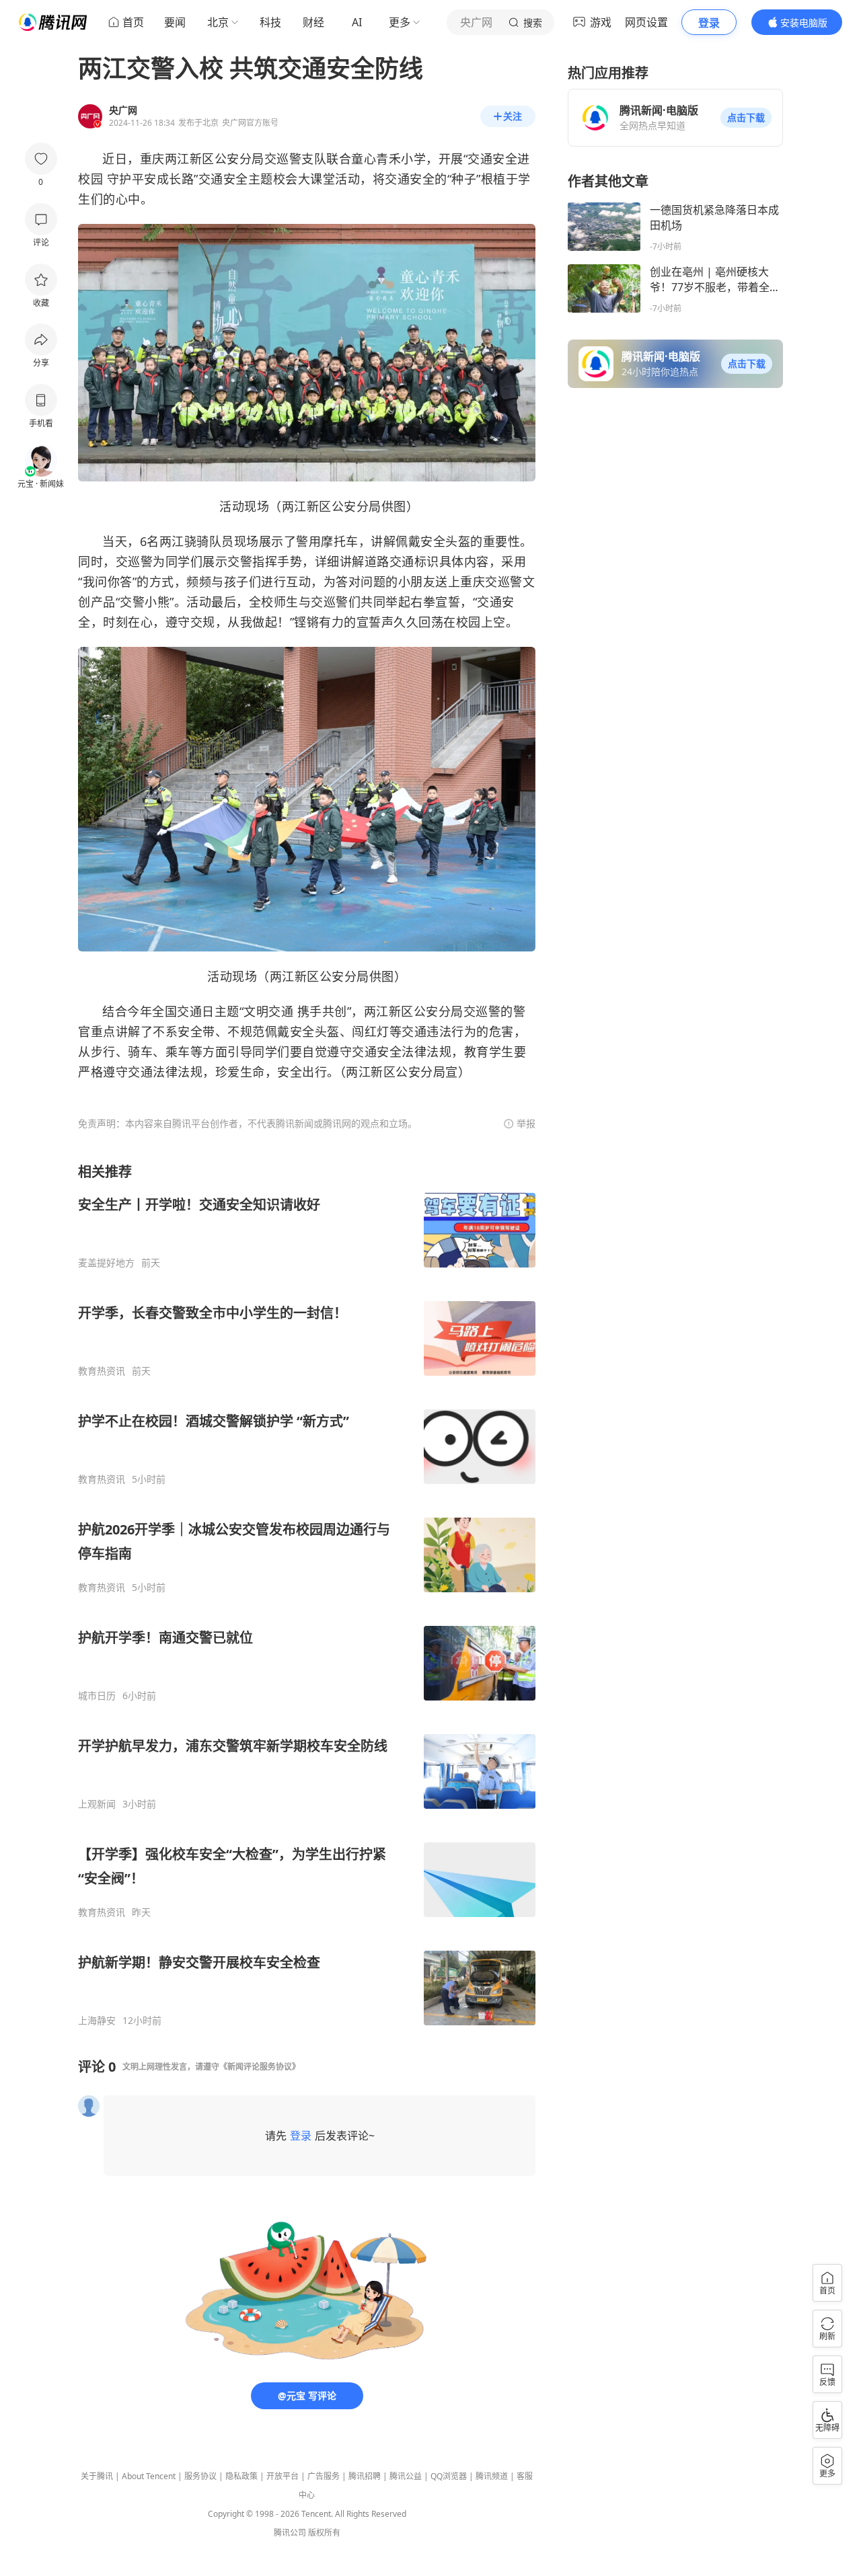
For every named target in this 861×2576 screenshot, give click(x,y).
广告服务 (324, 2476)
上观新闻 (97, 1804)
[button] (746, 118)
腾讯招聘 (365, 2476)
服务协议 (200, 2476)
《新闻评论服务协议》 (260, 2067)
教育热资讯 (102, 1371)
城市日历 (97, 1696)
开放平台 (283, 2476)
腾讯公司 (290, 2533)
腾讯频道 (492, 2476)
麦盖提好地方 (106, 1263)
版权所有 (324, 2533)
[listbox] (307, 1595)
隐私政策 (241, 2476)
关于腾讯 (97, 2476)
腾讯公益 (406, 2476)
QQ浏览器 (449, 2476)
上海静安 (97, 2021)
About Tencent (149, 2476)
